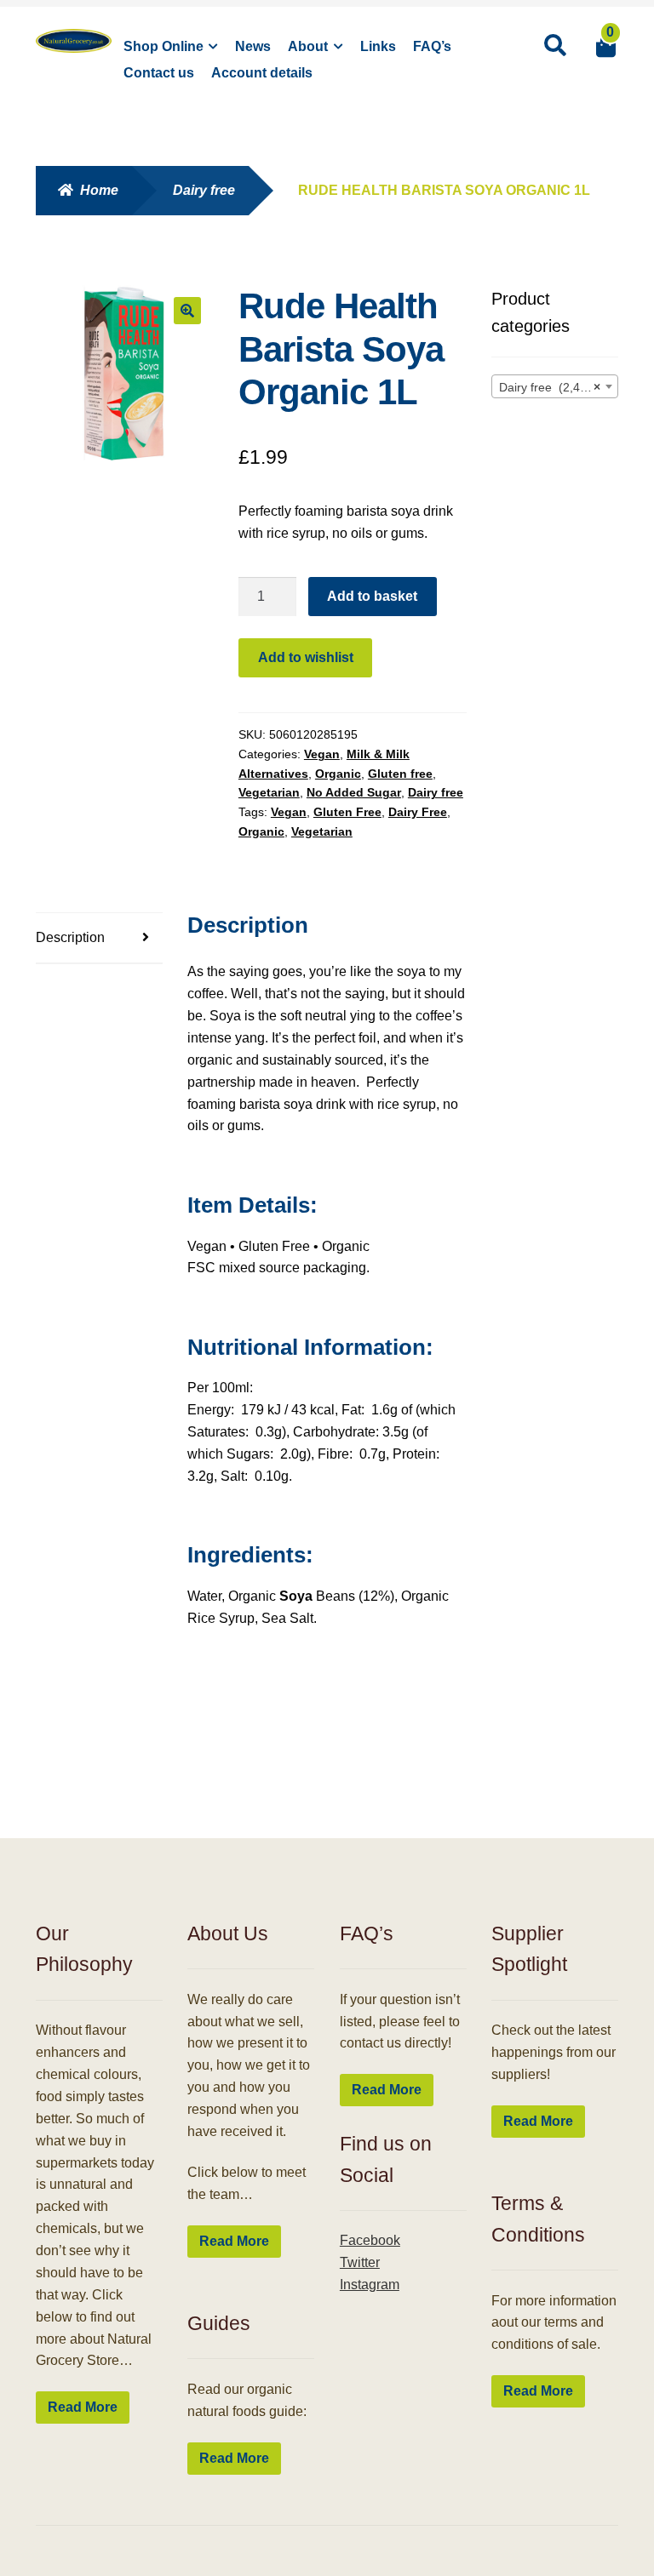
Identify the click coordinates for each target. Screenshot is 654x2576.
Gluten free (400, 774)
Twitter (360, 2262)
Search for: (554, 46)
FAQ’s (432, 46)
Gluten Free (347, 812)
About (308, 46)
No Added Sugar (354, 792)
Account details (262, 73)
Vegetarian (269, 792)
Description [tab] (70, 937)
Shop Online (163, 46)
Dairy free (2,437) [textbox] (550, 387)
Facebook (370, 2240)
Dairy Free (418, 812)
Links (378, 46)
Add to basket (372, 596)
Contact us (159, 73)
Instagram (370, 2285)
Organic (338, 774)
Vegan (322, 754)
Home (99, 190)
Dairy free (204, 190)
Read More (83, 2407)
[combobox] (555, 386)
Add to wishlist (306, 657)
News (253, 46)
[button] (187, 311)
